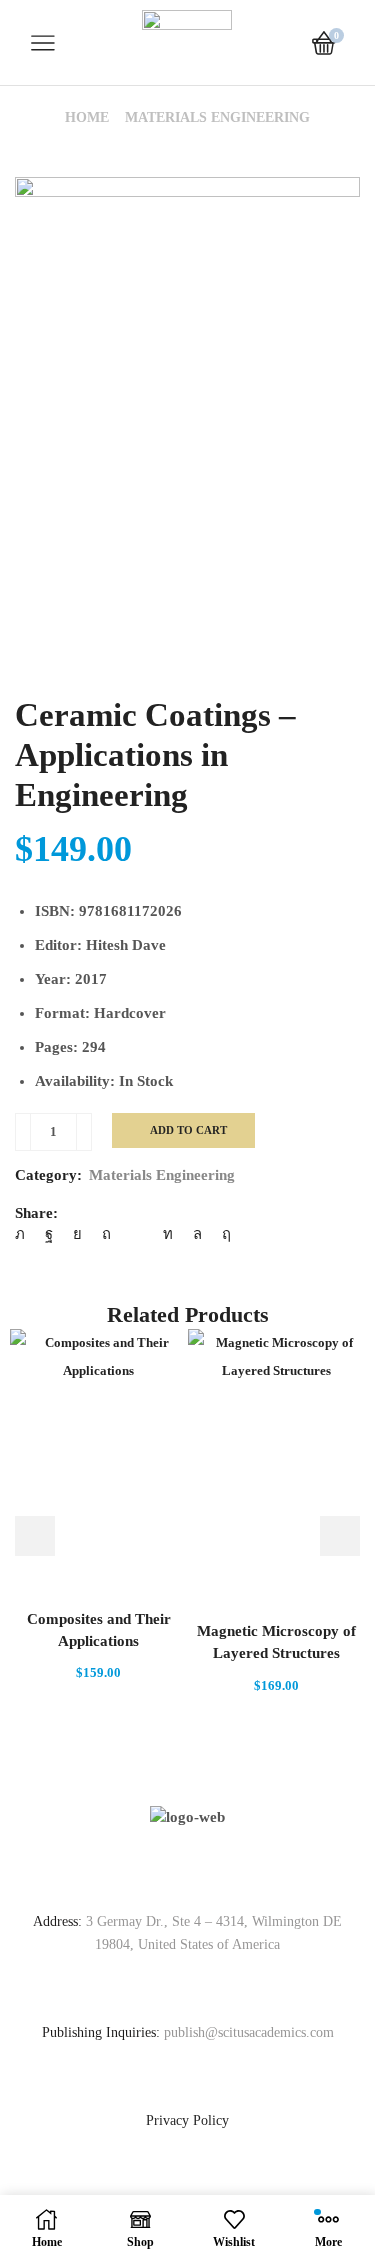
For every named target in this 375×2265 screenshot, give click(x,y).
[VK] (77, 1234)
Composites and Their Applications (99, 1630)
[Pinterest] (106, 1234)
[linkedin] (168, 1234)
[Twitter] (25, 1234)
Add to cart (188, 1130)
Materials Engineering (217, 117)
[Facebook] (49, 1234)
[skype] (221, 1234)
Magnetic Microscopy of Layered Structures (276, 1642)
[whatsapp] (197, 1234)
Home (87, 117)
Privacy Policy (187, 2120)
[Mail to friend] (137, 1234)
